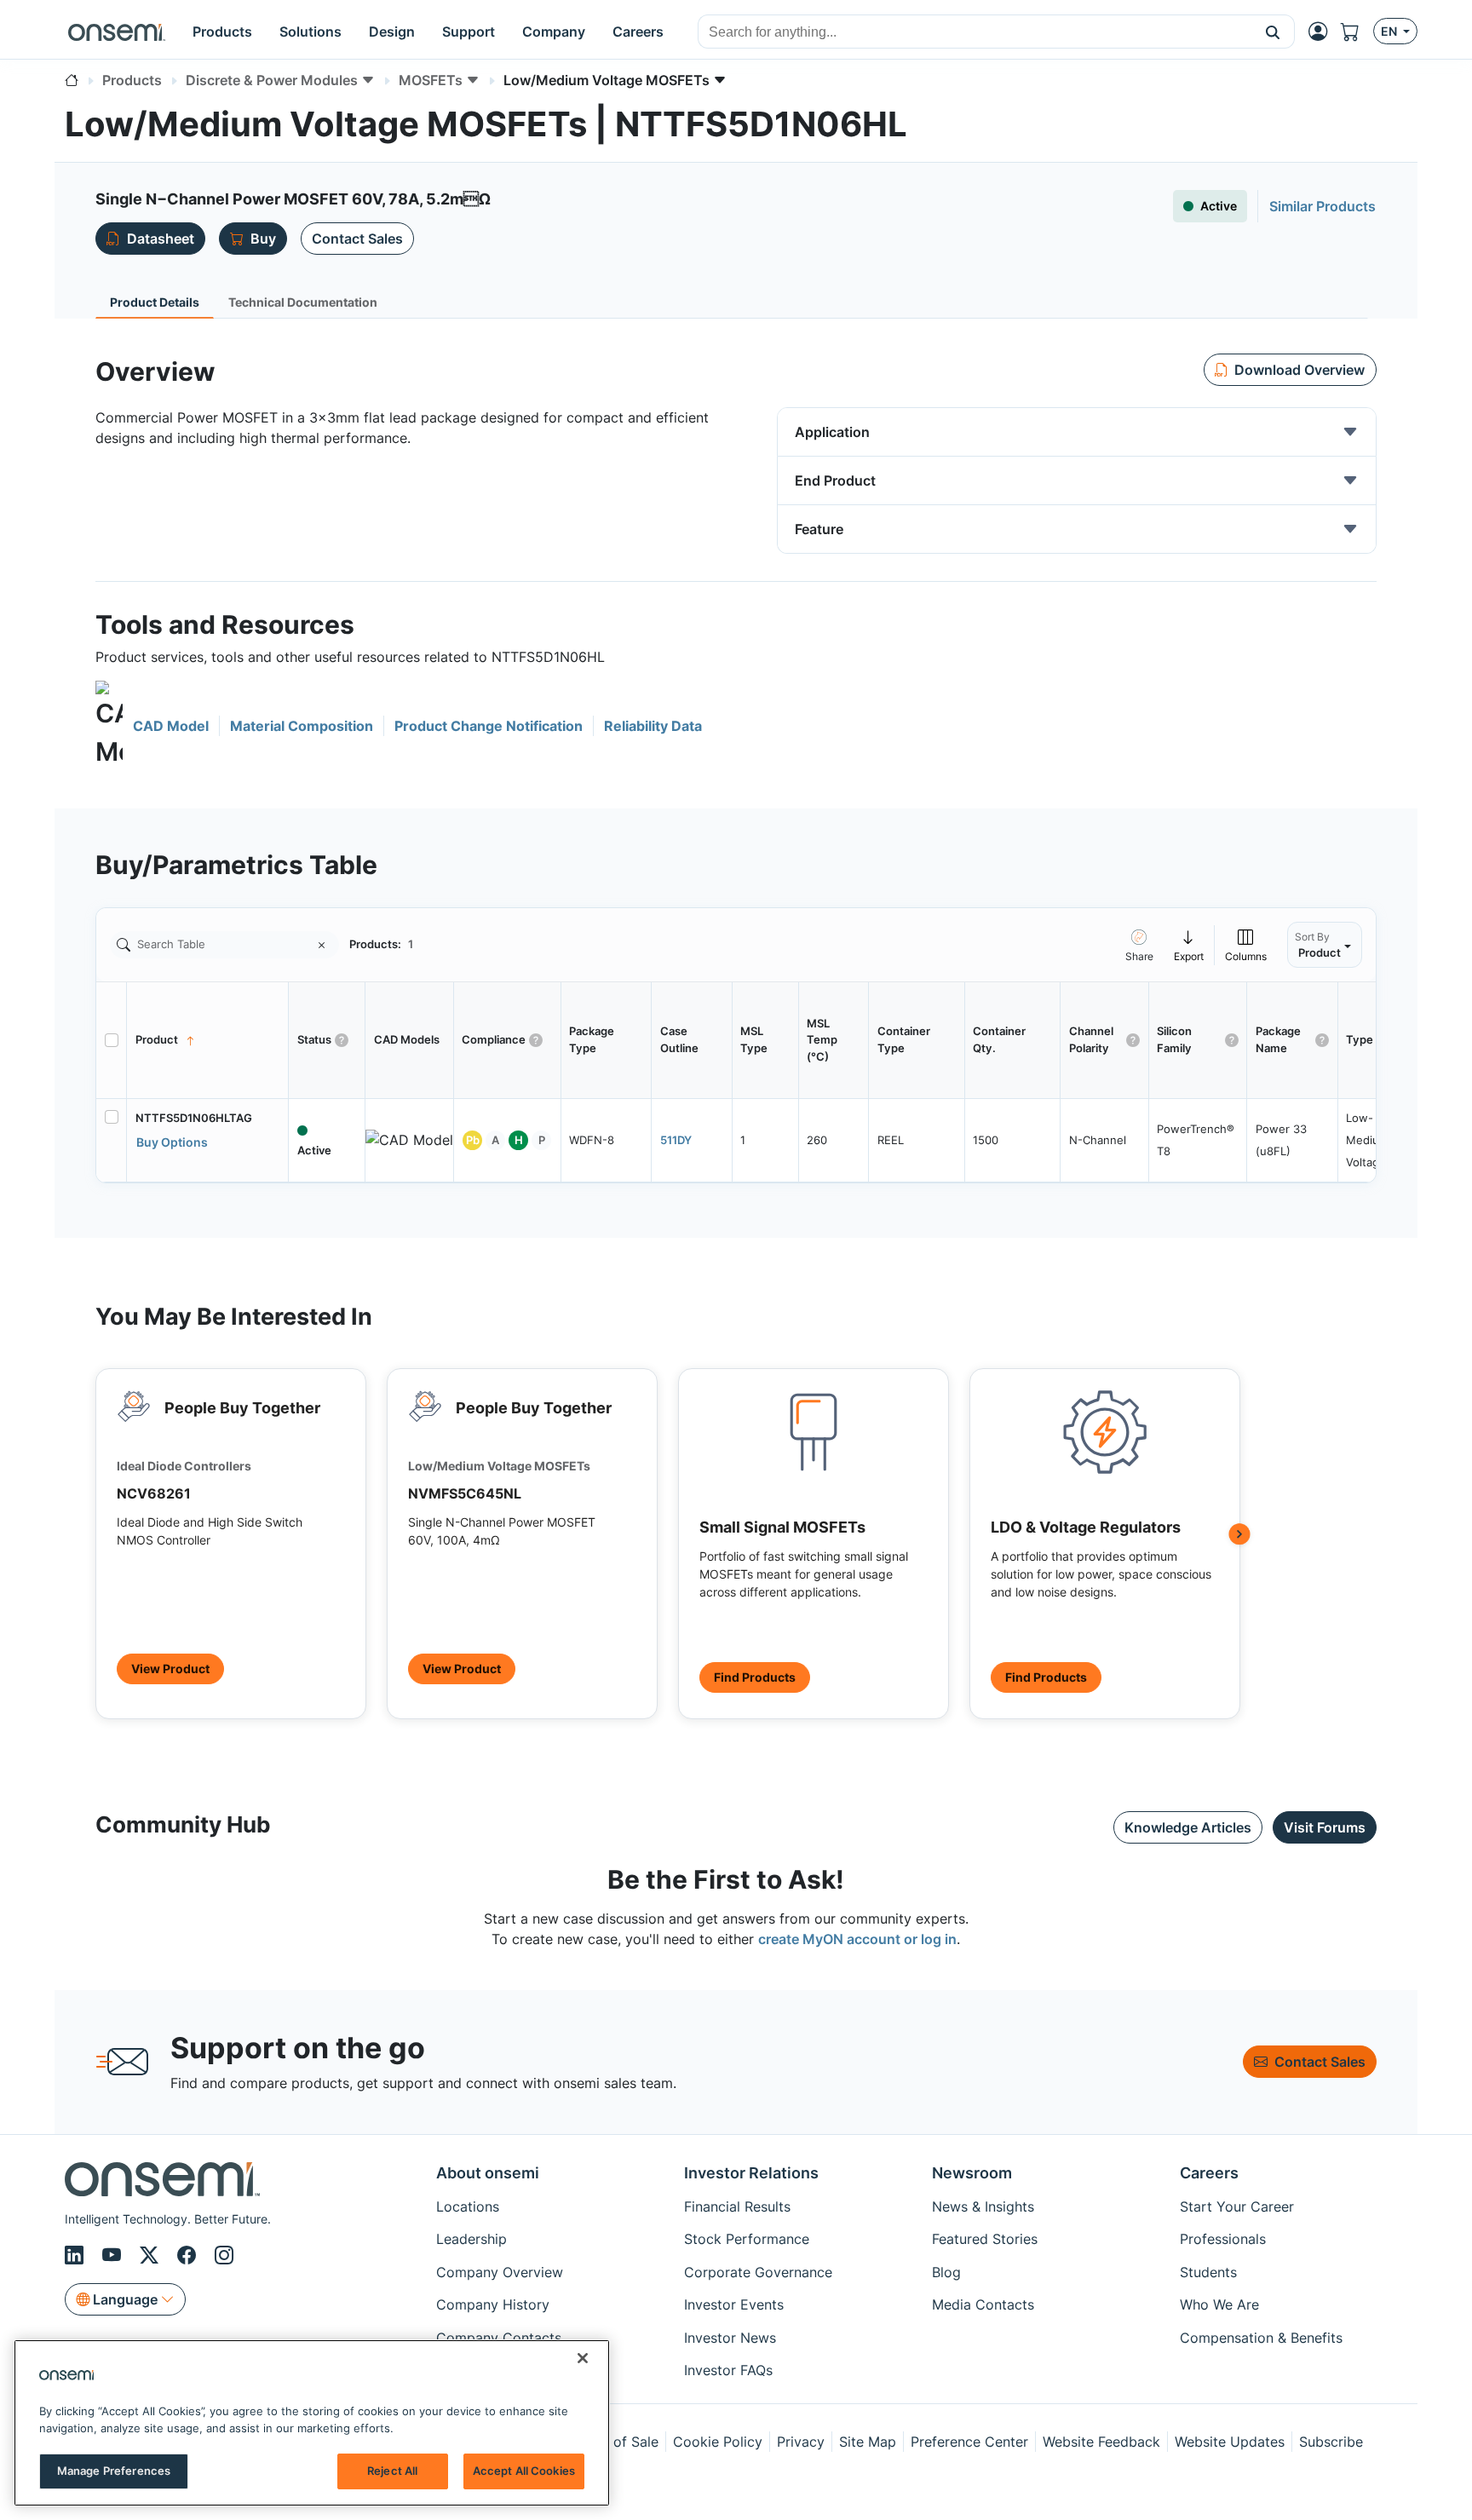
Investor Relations (751, 2173)
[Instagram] (224, 2255)
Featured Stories (985, 2239)
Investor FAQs (728, 2370)
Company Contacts (499, 2338)
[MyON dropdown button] (1323, 32)
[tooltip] (1189, 944)
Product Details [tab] (155, 302)
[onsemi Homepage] (117, 32)
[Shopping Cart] (1357, 32)
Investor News (730, 2338)
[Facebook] (189, 2255)
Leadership (471, 2239)
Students (1208, 2272)
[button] (1273, 32)
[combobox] (975, 32)
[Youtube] (114, 2255)
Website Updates (1230, 2442)
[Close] (583, 2358)
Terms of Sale (614, 2442)
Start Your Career (1237, 2206)
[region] (312, 2423)
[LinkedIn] (77, 2255)
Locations (468, 2206)
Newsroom (972, 2173)
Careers (1209, 2173)
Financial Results (737, 2206)
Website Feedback (1101, 2442)
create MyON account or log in (857, 1939)
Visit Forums (1325, 1827)
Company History (493, 2304)
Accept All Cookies (524, 2471)
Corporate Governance (758, 2272)
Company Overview (500, 2272)
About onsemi (488, 2173)
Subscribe (1331, 2442)
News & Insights (983, 2206)
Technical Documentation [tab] (303, 302)
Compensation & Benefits (1261, 2338)
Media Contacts (983, 2304)
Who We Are (1219, 2304)
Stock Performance (747, 2239)
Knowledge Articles (1188, 1827)
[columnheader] (208, 1040)
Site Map (868, 2442)
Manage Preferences (114, 2471)
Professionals (1223, 2239)
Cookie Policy (718, 2442)
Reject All (392, 2471)
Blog (946, 2272)
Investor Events (734, 2304)
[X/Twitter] (152, 2255)
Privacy (801, 2442)
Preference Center (969, 2442)
